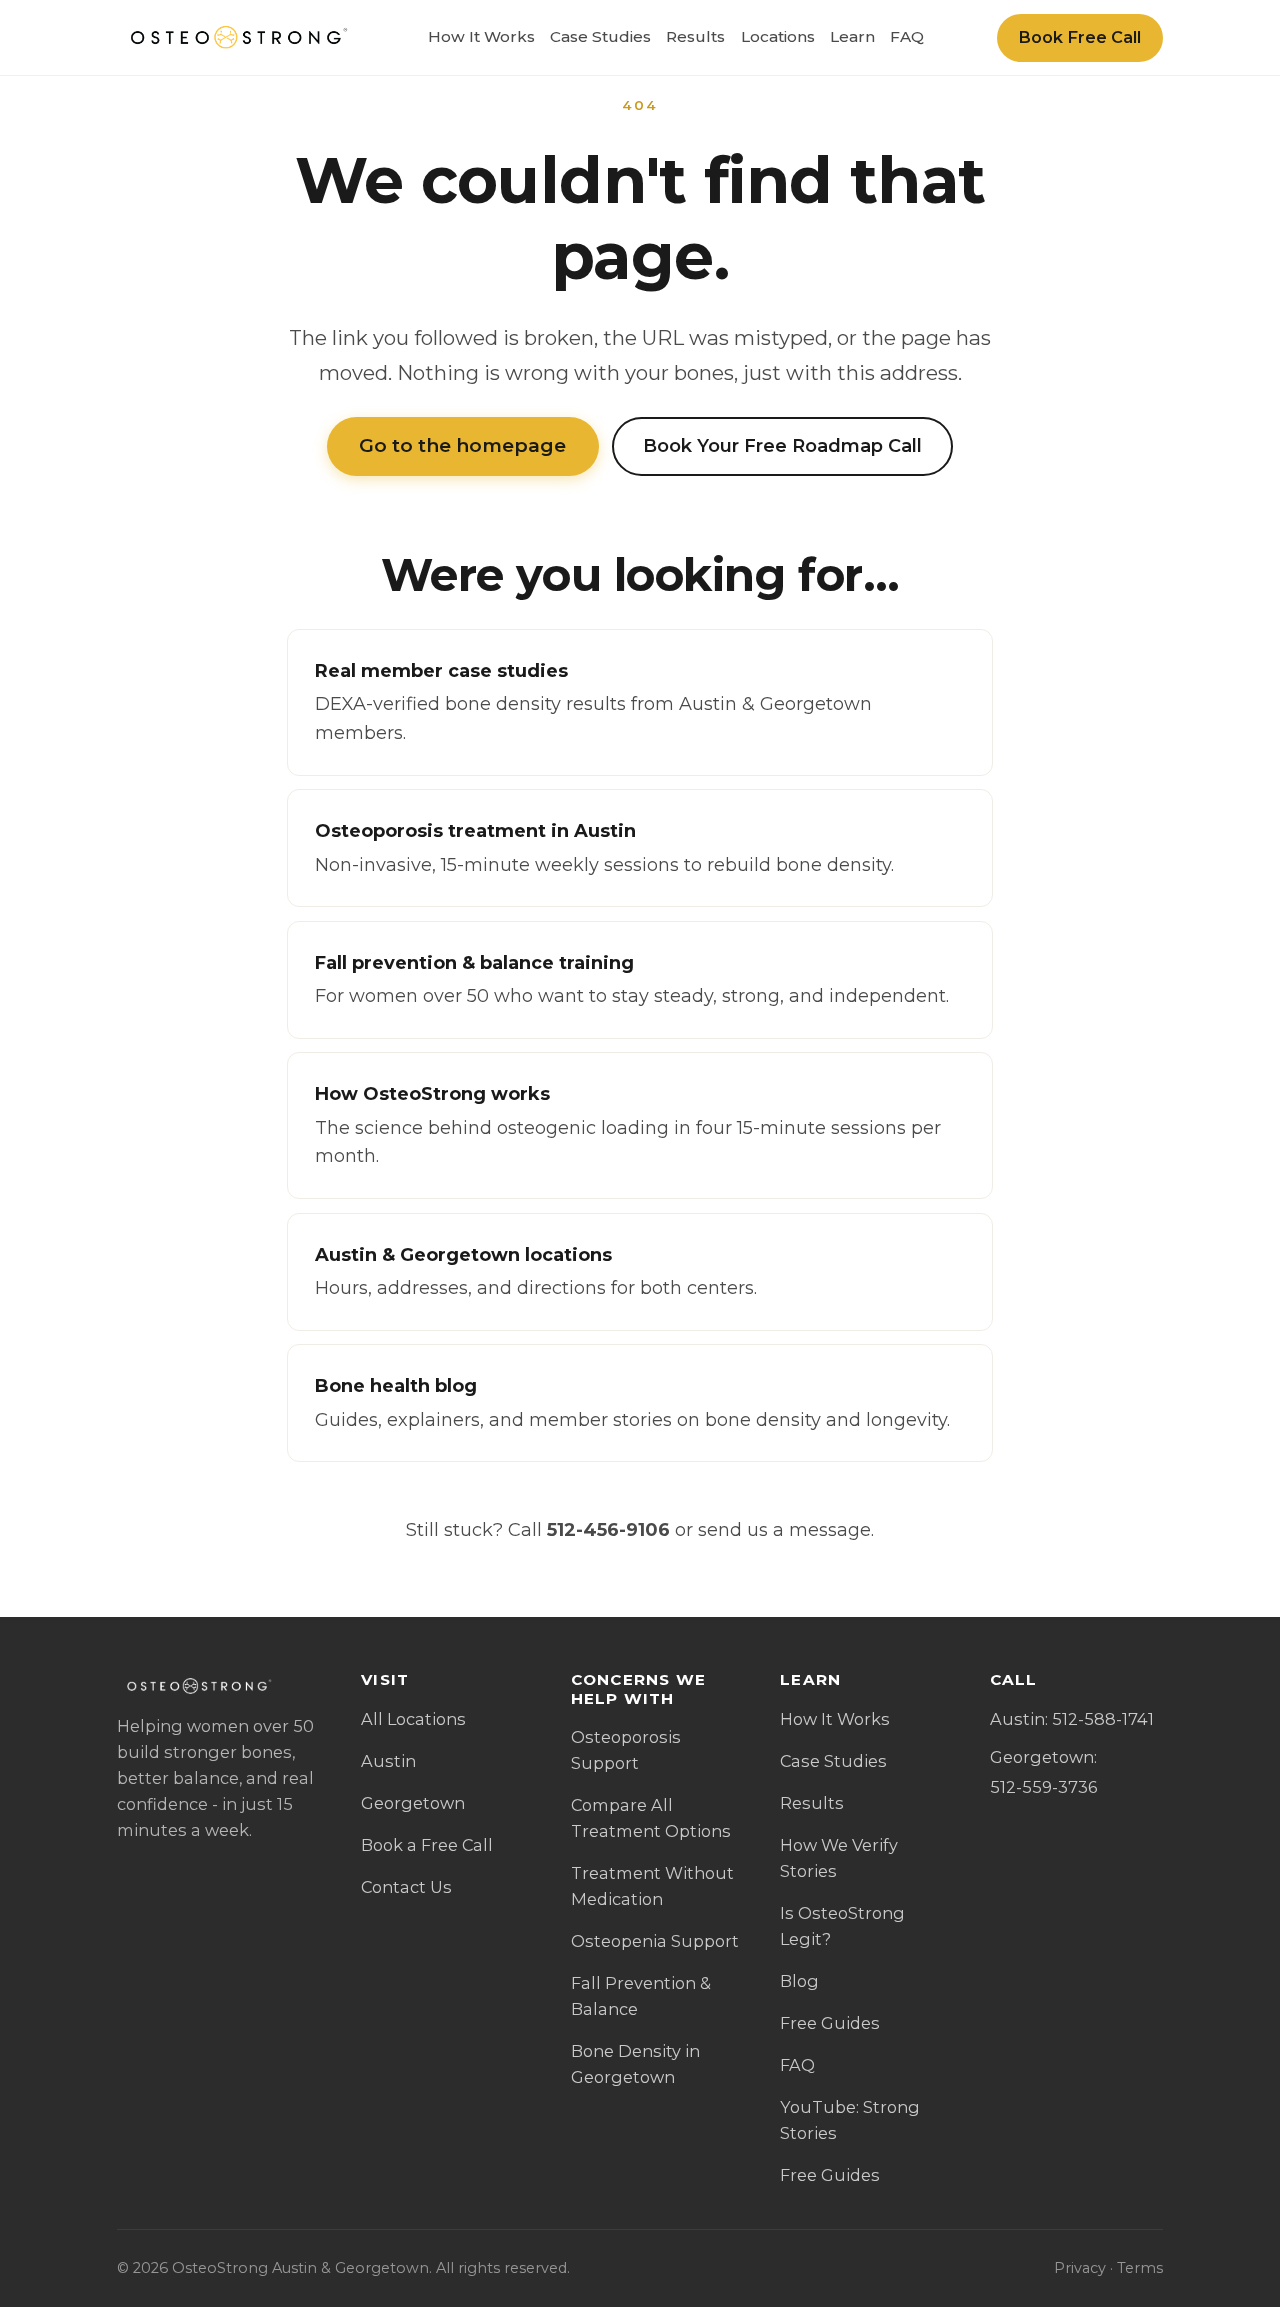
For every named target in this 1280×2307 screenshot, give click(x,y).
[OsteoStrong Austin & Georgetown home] (236, 38)
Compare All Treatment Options (651, 1818)
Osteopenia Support (655, 1941)
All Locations (413, 1719)
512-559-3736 (1043, 1787)
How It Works (481, 36)
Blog (799, 1981)
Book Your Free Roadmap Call (782, 446)
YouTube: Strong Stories (850, 2120)
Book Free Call (1079, 37)
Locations (778, 36)
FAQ (907, 36)
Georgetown (413, 1803)
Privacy (1080, 2268)
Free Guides (830, 2023)
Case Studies (600, 36)
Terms (1140, 2268)
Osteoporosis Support (626, 1750)
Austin (388, 1761)
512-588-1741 (1103, 1719)
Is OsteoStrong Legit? (842, 1926)
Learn (852, 36)
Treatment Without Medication (652, 1886)
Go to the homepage (462, 445)
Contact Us (406, 1887)
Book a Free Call (427, 1845)
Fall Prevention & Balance (641, 1996)
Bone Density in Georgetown (635, 2064)
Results (695, 36)
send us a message (784, 1530)
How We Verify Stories (839, 1858)
